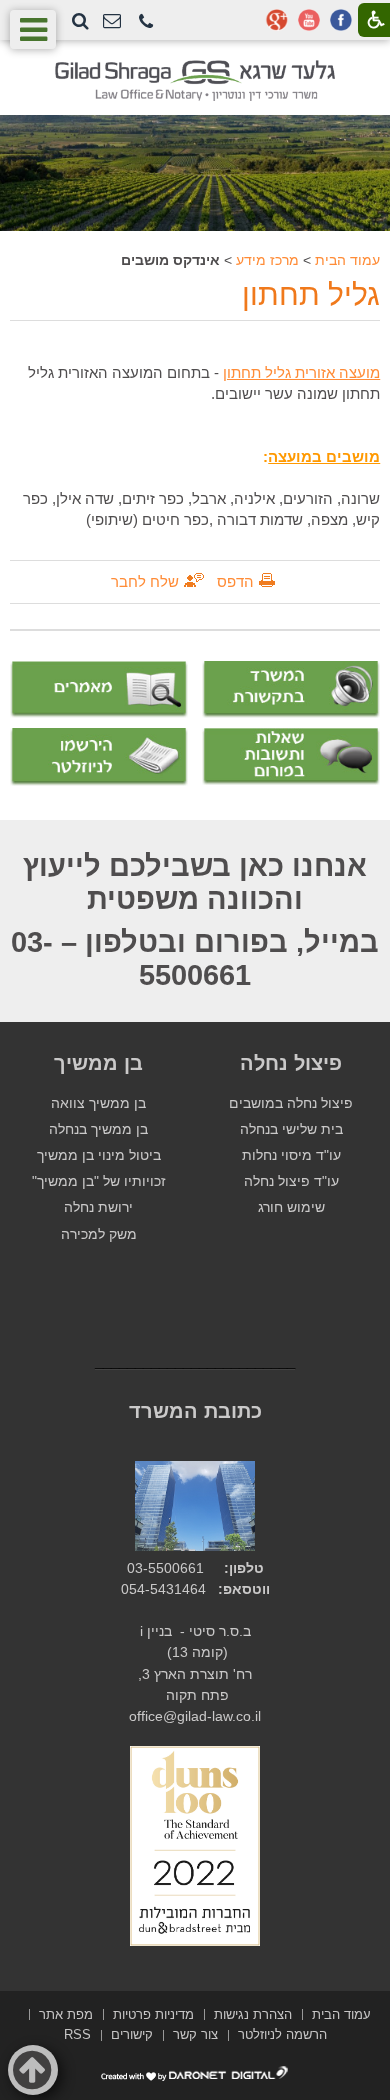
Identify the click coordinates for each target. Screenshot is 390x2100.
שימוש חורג (291, 1207)
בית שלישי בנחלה (291, 1129)
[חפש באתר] (80, 21)
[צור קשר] (112, 21)
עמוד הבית (347, 260)
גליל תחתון (311, 294)
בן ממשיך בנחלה (98, 1129)
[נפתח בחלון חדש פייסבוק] (341, 20)
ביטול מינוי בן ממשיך (99, 1155)
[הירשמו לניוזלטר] (99, 756)
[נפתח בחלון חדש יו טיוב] (309, 20)
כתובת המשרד (195, 1411)
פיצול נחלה (291, 1063)
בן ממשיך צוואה (98, 1103)
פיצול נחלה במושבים (291, 1103)
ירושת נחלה (98, 1207)
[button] (146, 22)
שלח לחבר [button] (145, 581)
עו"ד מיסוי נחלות (291, 1155)
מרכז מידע (267, 260)
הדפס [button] (235, 581)
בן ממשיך (98, 1063)
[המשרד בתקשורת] (291, 689)
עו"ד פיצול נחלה (291, 1181)
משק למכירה (99, 1234)
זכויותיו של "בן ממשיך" (99, 1181)
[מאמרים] (99, 690)
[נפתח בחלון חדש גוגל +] (277, 20)
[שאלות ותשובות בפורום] (291, 756)
